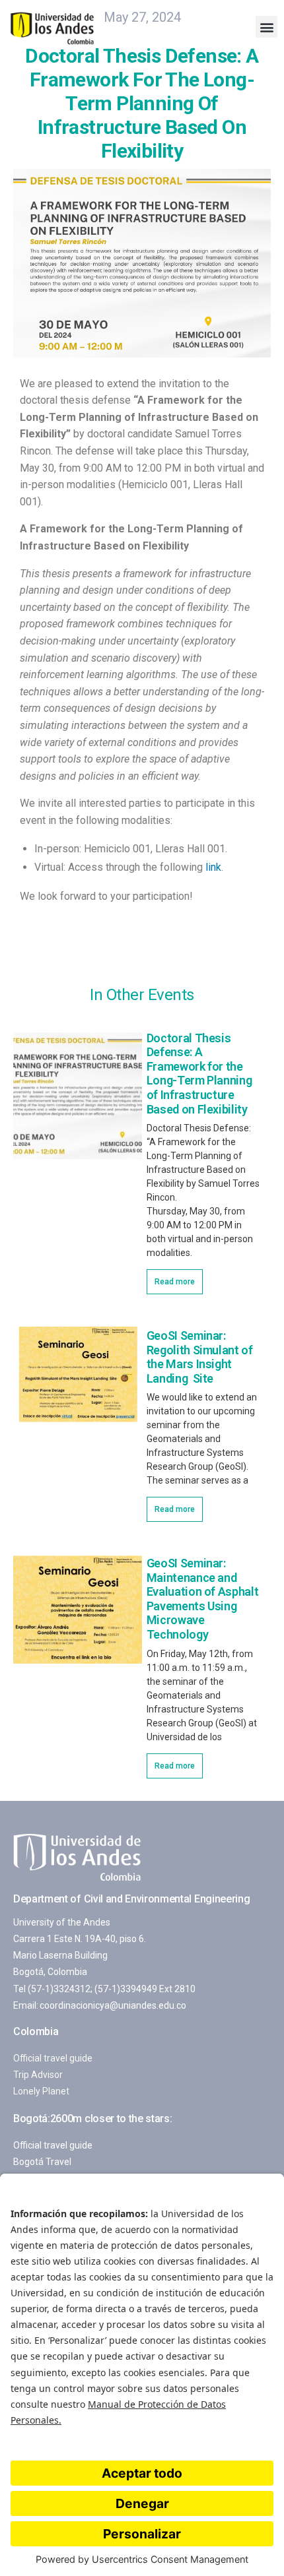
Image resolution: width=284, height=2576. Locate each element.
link (213, 867)
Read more (175, 1282)
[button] (266, 27)
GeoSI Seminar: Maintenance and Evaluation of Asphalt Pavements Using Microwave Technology (202, 1599)
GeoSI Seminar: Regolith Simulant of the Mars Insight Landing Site (200, 1357)
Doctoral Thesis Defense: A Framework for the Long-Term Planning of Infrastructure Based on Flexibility (199, 1074)
